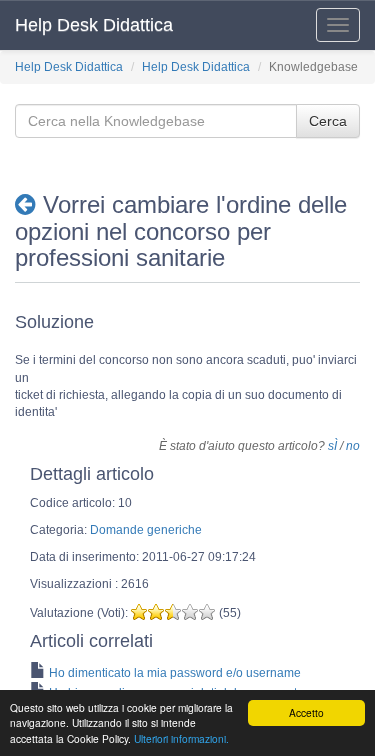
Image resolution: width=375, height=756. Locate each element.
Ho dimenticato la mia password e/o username (175, 673)
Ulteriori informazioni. (181, 738)
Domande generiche (146, 530)
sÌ (332, 446)
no (353, 446)
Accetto (306, 712)
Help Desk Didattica (94, 25)
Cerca (328, 121)
